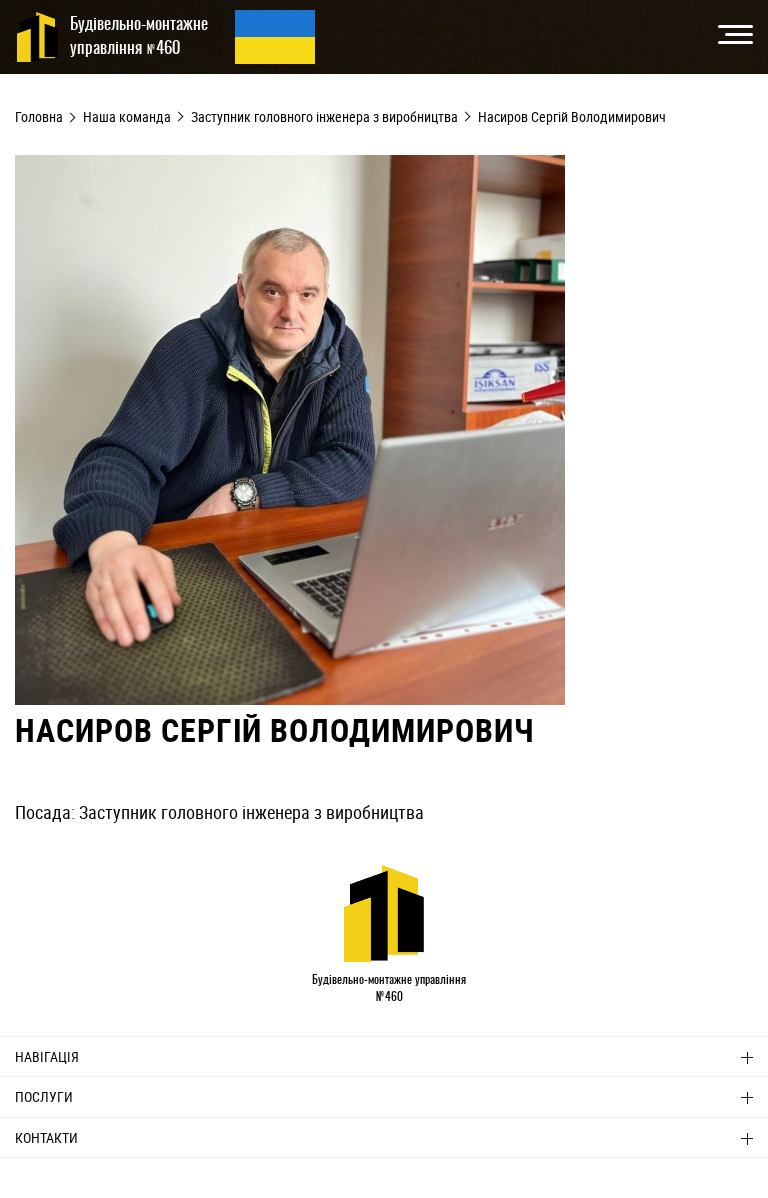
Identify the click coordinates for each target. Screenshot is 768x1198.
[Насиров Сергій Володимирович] (290, 698)
